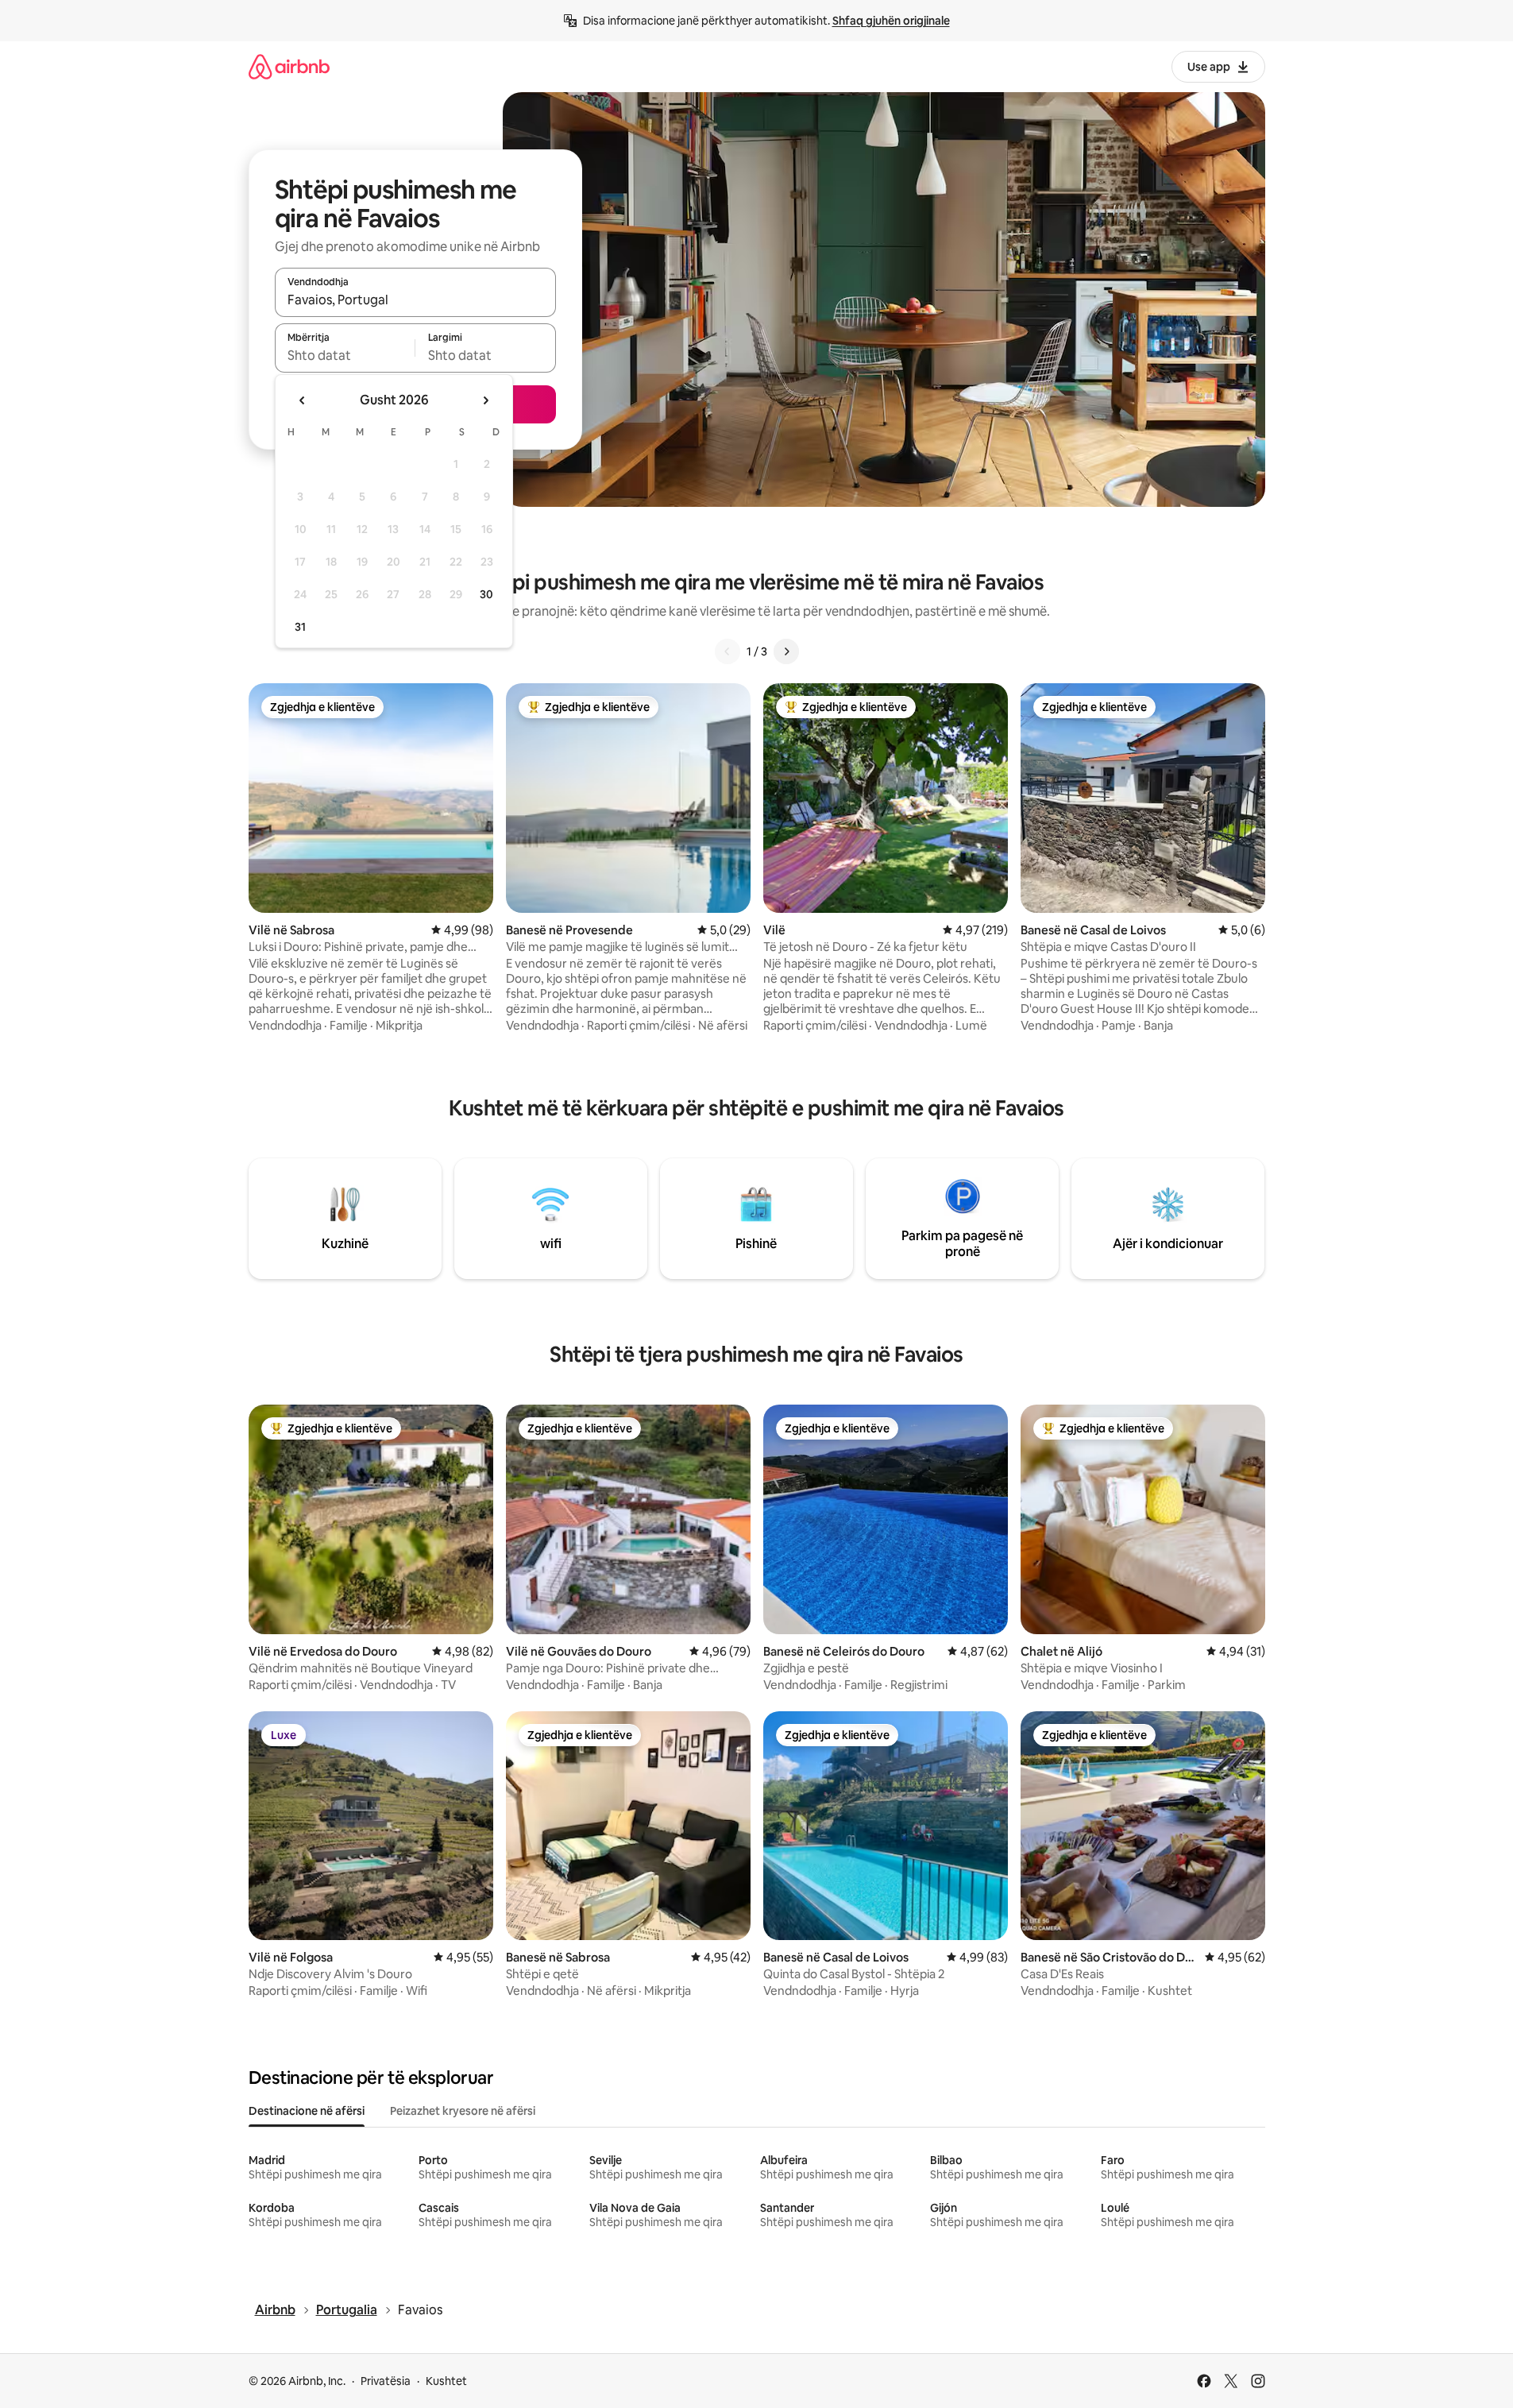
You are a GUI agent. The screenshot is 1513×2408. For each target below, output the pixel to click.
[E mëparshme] (728, 651)
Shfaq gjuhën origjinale (891, 21)
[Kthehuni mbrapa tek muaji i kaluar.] (303, 400)
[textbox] (345, 355)
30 (486, 594)
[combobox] (415, 300)
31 (300, 627)
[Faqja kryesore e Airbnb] (289, 66)
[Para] (786, 651)
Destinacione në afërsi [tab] (307, 2111)
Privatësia (386, 2381)
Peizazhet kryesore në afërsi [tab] (463, 2111)
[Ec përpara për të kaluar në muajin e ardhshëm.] (485, 400)
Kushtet (446, 2381)
